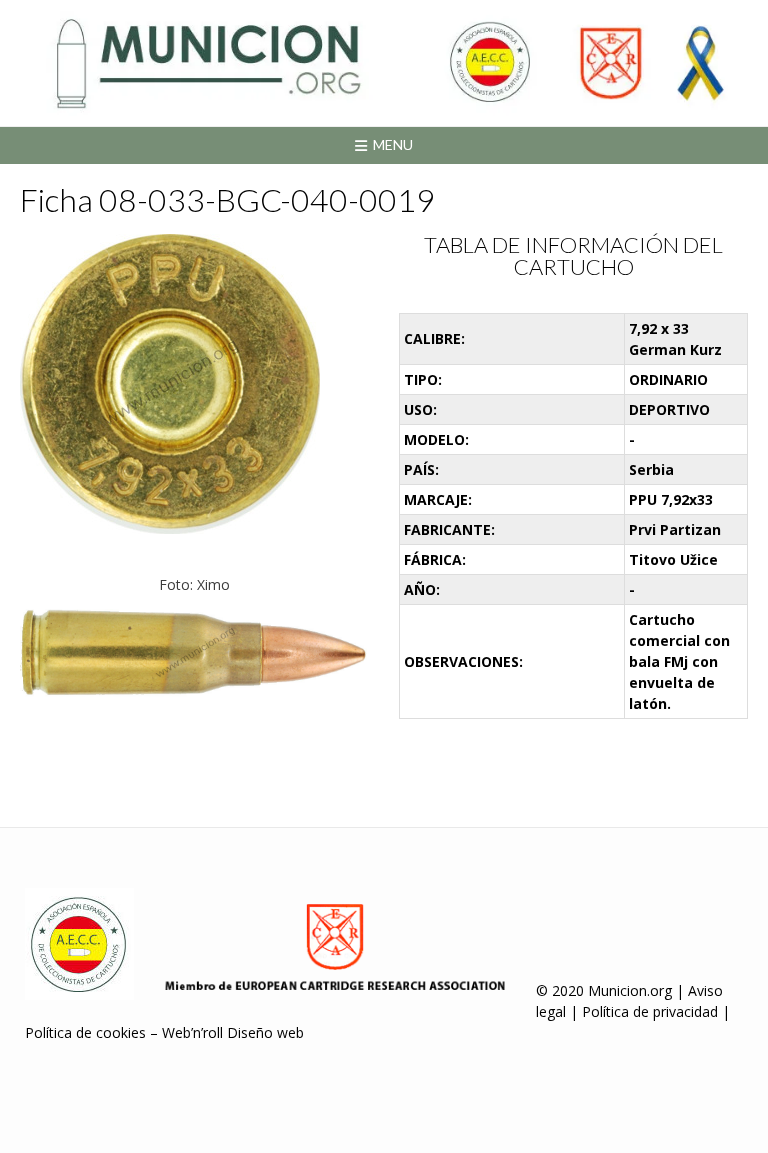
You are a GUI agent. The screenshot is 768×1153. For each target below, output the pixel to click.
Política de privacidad (650, 1011)
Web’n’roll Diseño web (233, 1032)
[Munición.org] (384, 63)
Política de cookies (85, 1032)
